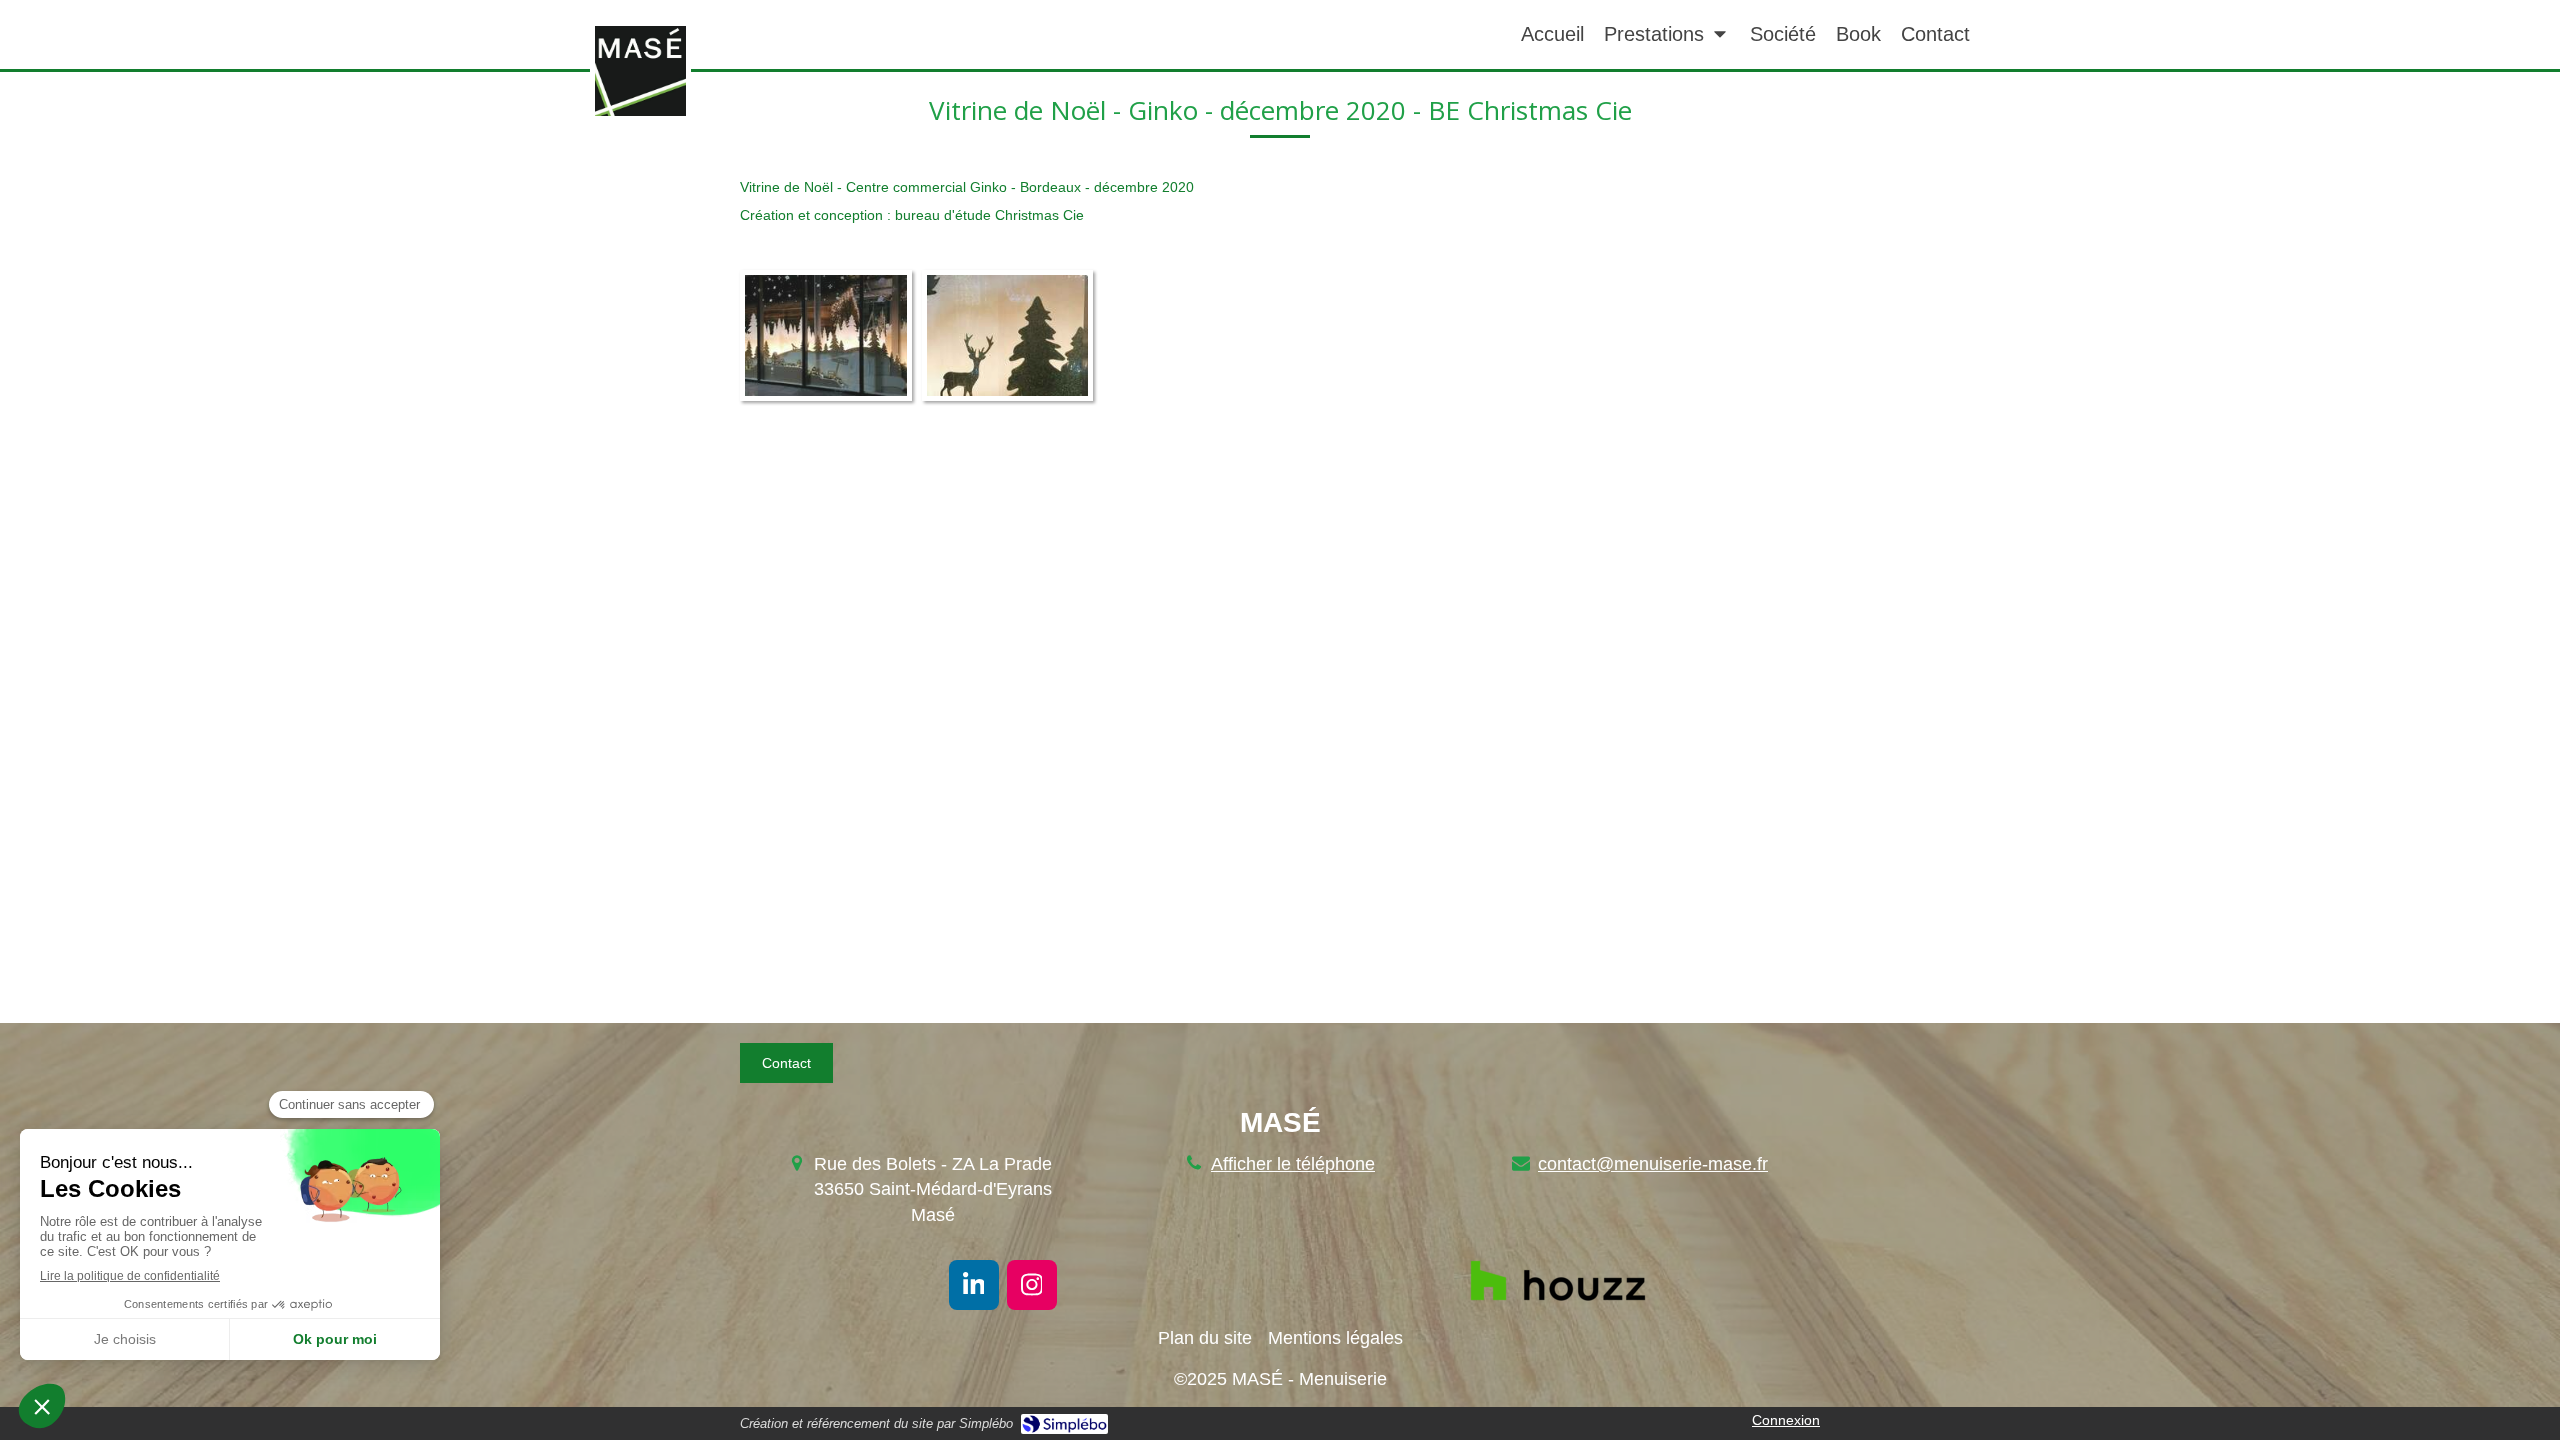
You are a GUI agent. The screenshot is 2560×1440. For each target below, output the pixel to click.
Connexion (1786, 1420)
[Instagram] (1032, 1285)
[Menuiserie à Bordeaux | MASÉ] (640, 71)
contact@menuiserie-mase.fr (1653, 1164)
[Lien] (1558, 1280)
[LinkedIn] (974, 1285)
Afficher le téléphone (1293, 1164)
